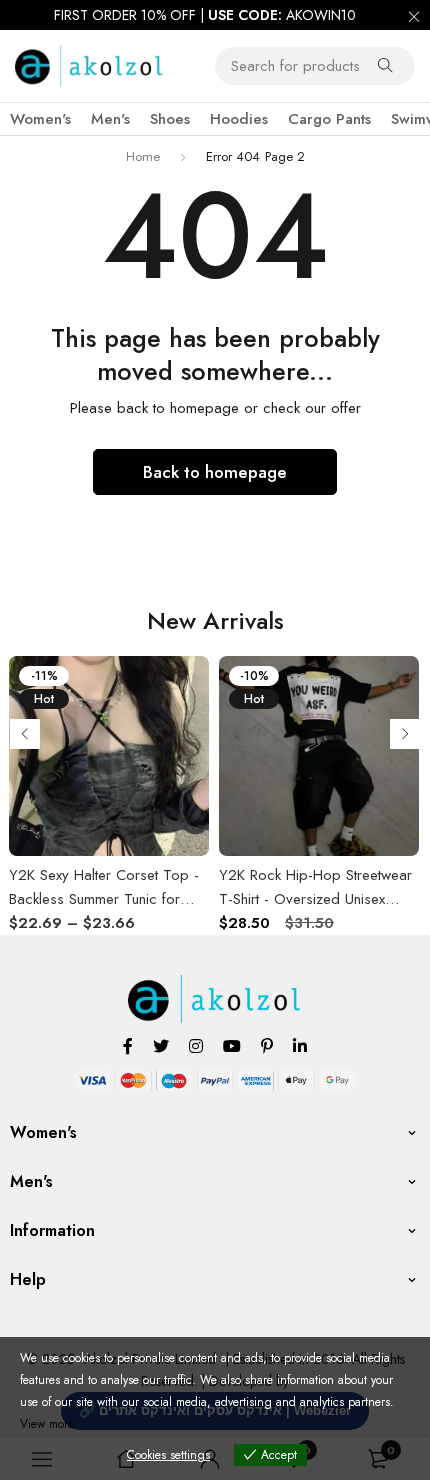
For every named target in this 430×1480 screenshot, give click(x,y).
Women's (40, 119)
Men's (110, 119)
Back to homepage (215, 472)
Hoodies (239, 119)
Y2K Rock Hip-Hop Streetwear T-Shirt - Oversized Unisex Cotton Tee (315, 899)
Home (143, 156)
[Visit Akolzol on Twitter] (161, 1045)
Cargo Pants (329, 119)
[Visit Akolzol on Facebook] (128, 1045)
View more (47, 1424)
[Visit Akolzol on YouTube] (232, 1045)
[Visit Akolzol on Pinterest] (267, 1045)
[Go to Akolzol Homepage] (215, 986)
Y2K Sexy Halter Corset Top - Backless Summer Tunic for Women (104, 899)
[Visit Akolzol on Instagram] (196, 1045)
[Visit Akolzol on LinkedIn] (300, 1045)
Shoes (170, 119)
